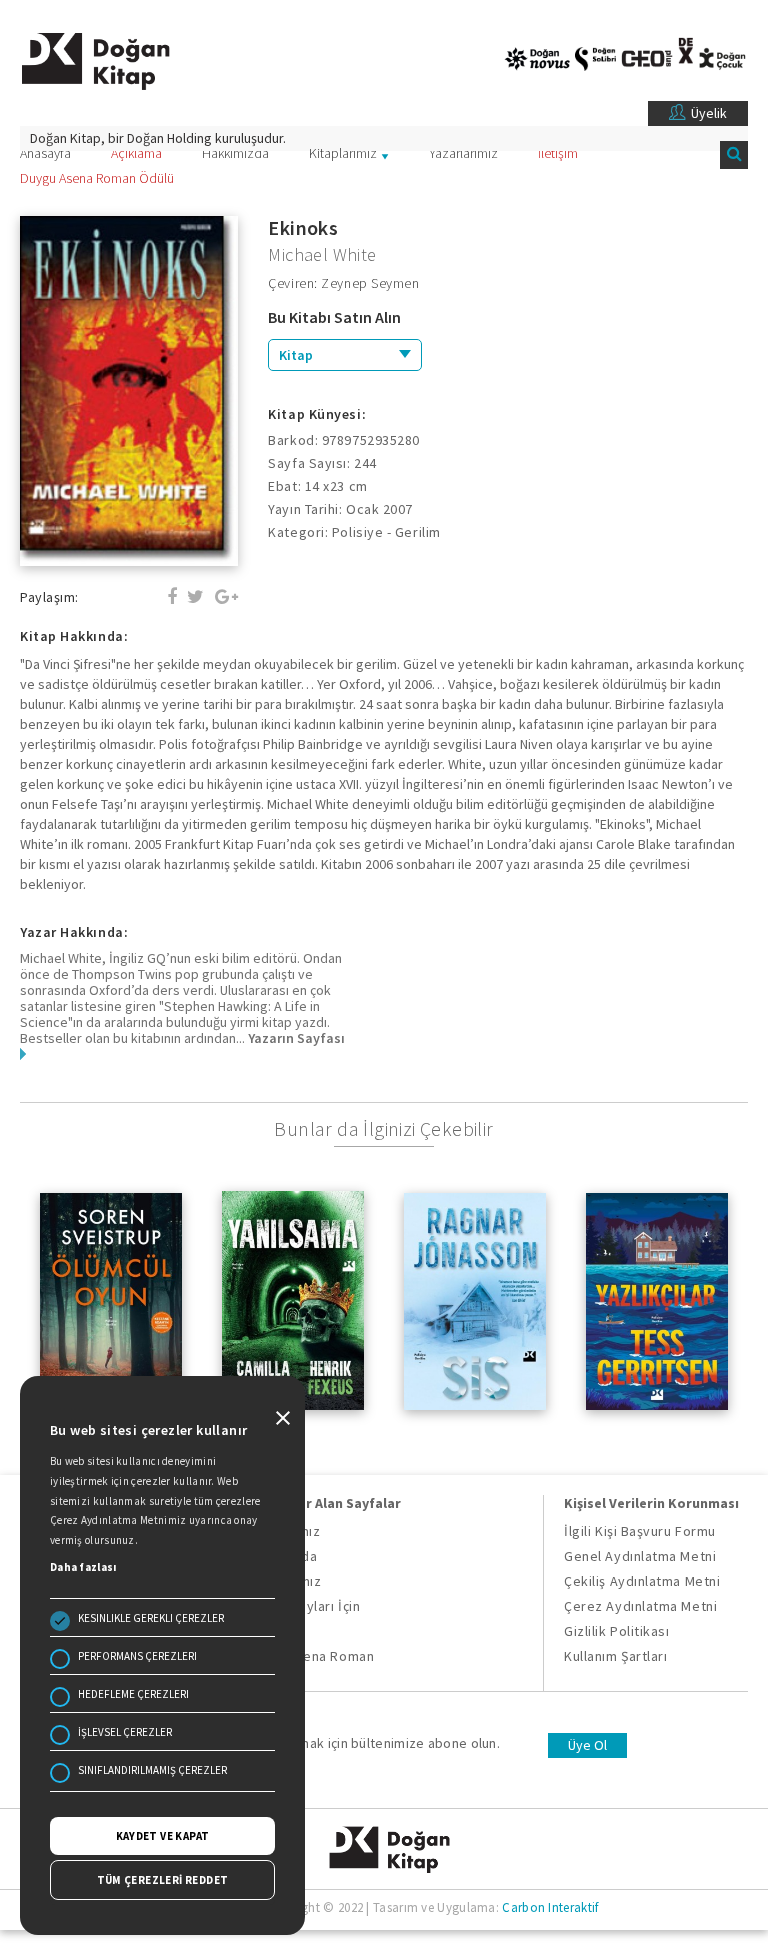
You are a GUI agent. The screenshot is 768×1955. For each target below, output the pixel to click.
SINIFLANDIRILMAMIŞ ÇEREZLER (152, 1770)
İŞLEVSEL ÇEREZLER (125, 1732)
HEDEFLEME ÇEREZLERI (133, 1694)
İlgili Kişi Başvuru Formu (640, 1531)
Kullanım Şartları (615, 1656)
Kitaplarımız (343, 153)
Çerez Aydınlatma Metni (640, 1606)
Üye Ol (587, 1745)
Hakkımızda (235, 153)
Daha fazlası (83, 1567)
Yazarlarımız (463, 153)
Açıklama (136, 153)
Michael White (322, 254)
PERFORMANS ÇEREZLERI (137, 1656)
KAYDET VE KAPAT (163, 1836)
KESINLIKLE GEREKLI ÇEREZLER (151, 1618)
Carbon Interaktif (550, 1907)
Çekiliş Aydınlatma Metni (642, 1581)
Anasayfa (45, 153)
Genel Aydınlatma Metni (640, 1556)
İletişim (558, 153)
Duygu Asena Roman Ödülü (97, 178)
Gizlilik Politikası (616, 1631)
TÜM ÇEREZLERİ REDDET (163, 1880)
